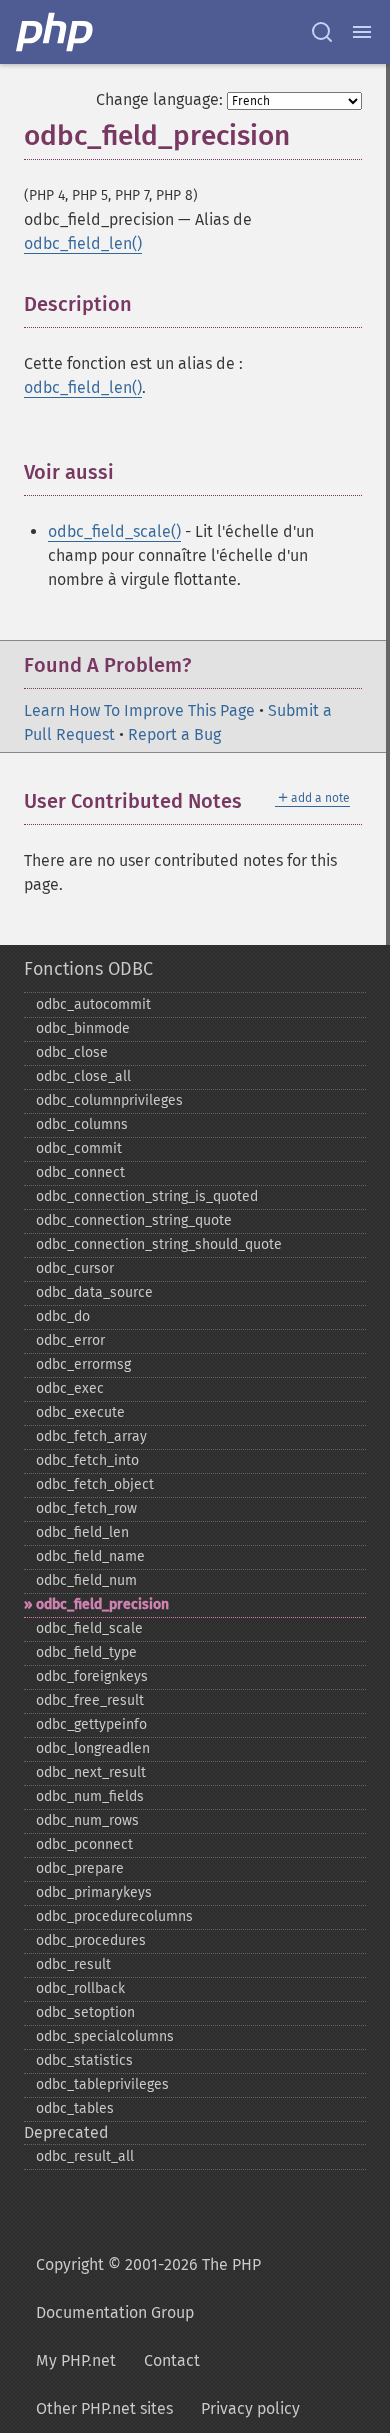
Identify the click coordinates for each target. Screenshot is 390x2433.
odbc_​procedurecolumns (114, 1916)
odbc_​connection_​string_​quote (134, 1220)
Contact (172, 2360)
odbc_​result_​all (85, 2156)
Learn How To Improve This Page (139, 710)
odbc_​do (63, 1316)
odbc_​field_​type (86, 1652)
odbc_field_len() (83, 243)
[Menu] (362, 32)
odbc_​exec (70, 1388)
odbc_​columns (82, 1124)
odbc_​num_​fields (90, 1796)
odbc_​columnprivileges (109, 1100)
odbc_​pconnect (84, 1844)
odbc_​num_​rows (87, 1820)
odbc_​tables (75, 2108)
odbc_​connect (80, 1172)
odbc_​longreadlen (93, 1748)
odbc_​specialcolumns (105, 2036)
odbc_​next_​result (91, 1772)
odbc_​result (73, 1964)
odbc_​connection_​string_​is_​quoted (147, 1196)
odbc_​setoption (85, 2012)
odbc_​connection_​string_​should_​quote (159, 1244)
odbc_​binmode (83, 1028)
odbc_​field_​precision (102, 1604)
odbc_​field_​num (86, 1580)
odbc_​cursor (75, 1268)
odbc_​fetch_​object (95, 1484)
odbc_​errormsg (83, 1364)
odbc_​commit (79, 1148)
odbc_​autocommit (93, 1004)
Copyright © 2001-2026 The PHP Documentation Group (148, 2288)
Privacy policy (250, 2408)
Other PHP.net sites (104, 2408)
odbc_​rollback (80, 1988)
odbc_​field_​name (90, 1556)
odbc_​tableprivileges (102, 2084)
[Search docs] (322, 32)
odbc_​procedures (91, 1940)
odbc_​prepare (80, 1868)
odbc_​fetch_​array (91, 1436)
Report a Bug (174, 734)
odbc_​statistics (84, 2060)
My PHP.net (76, 2360)
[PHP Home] (56, 32)
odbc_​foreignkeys (92, 1676)
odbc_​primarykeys (94, 1892)
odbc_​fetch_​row (86, 1508)
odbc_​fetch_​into (87, 1460)
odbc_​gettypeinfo (91, 1724)
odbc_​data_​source (94, 1292)
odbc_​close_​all (83, 1076)
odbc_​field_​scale (89, 1628)
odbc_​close (72, 1052)
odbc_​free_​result (90, 1700)
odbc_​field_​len (82, 1532)
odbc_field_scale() (114, 531)
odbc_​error (70, 1340)
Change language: (159, 99)
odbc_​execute (80, 1412)
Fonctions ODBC (88, 969)
